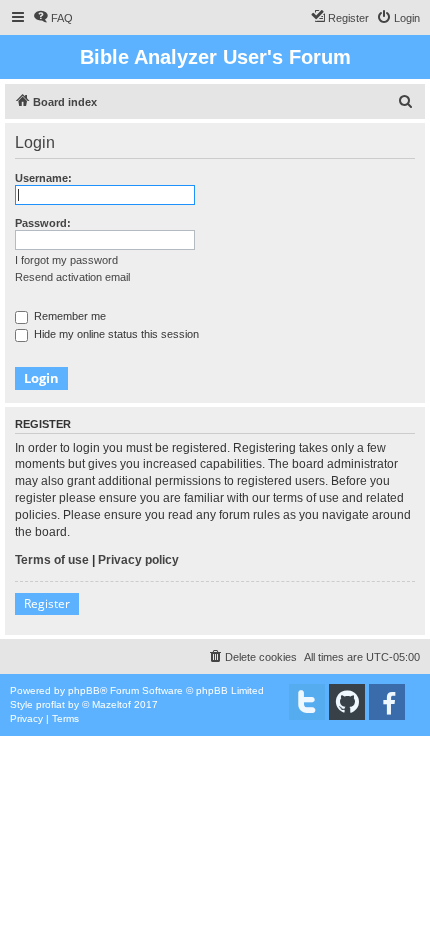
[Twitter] (307, 702)
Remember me (68, 316)
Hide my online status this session (115, 334)
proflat (50, 704)
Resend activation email (72, 277)
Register (47, 603)
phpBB (84, 690)
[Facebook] (387, 702)
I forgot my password (66, 260)
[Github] (347, 702)
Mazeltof (111, 704)
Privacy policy (138, 560)
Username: (43, 178)
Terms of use (52, 560)
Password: (43, 223)
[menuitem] (53, 18)
